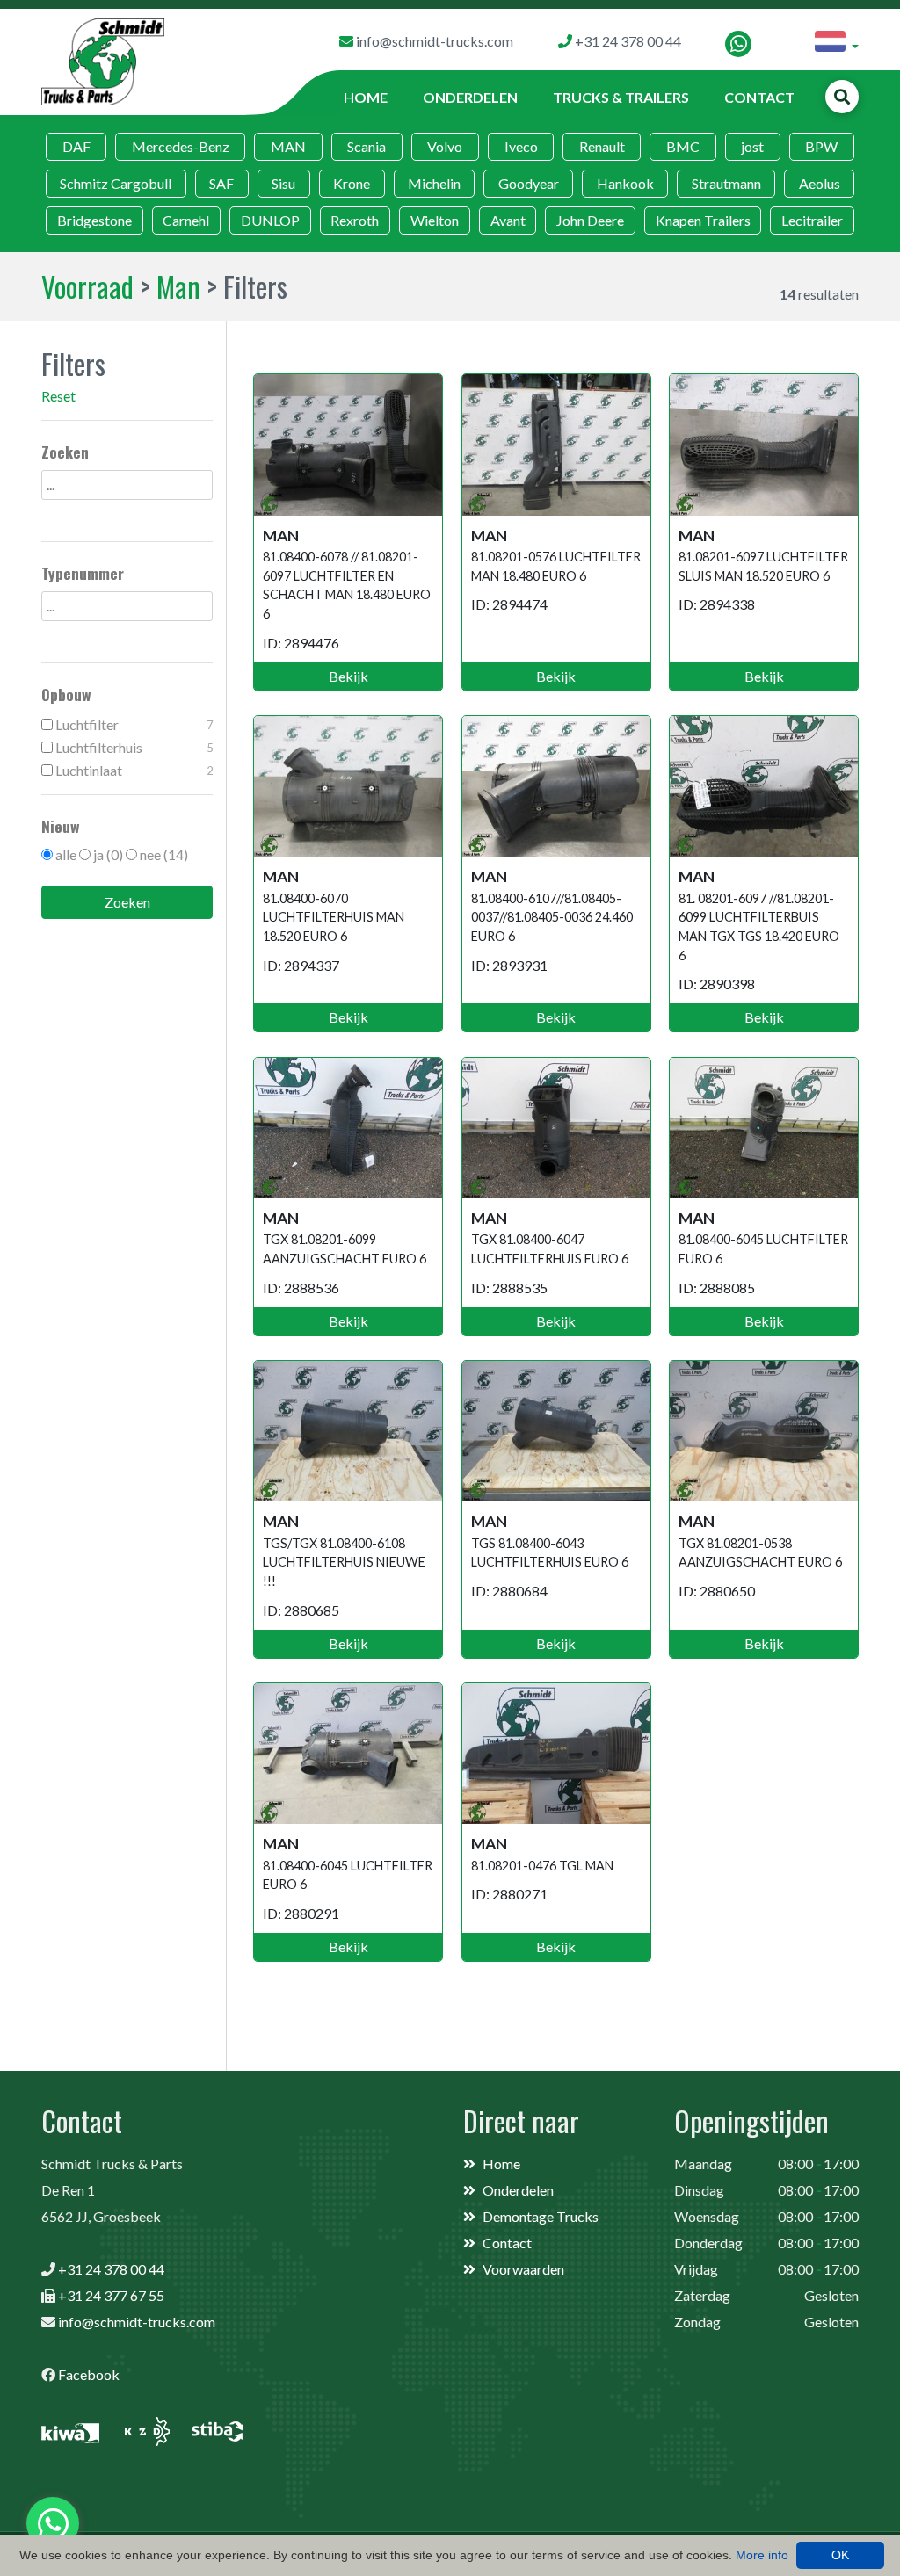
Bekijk (348, 676)
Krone (352, 183)
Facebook (89, 2374)
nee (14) (164, 854)
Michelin (434, 183)
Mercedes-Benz (181, 146)
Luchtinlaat (133, 770)
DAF (76, 146)
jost (752, 146)
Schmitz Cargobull (116, 183)
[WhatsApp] (738, 44)
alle (66, 854)
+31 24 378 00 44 (111, 2269)
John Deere (590, 220)
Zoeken (127, 902)
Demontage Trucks (541, 2216)
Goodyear (529, 183)
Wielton (435, 220)
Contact (759, 97)
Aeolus (820, 183)
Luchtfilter (133, 724)
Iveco (521, 146)
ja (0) (108, 854)
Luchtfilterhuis (133, 747)
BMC (683, 146)
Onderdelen (470, 97)
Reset (58, 396)
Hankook (625, 183)
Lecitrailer (812, 220)
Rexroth (355, 220)
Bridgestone (94, 220)
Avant (508, 220)
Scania (367, 146)
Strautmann (726, 183)
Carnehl (186, 220)
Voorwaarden (523, 2269)
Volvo (445, 146)
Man (178, 286)
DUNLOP (270, 220)
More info (762, 2555)
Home (366, 97)
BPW (821, 146)
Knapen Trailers (703, 220)
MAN (288, 146)
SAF (221, 183)
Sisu (283, 183)
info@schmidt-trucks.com (137, 2322)
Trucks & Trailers (621, 97)
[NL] (837, 44)
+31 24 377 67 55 (111, 2295)
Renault (602, 146)
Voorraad (87, 286)
